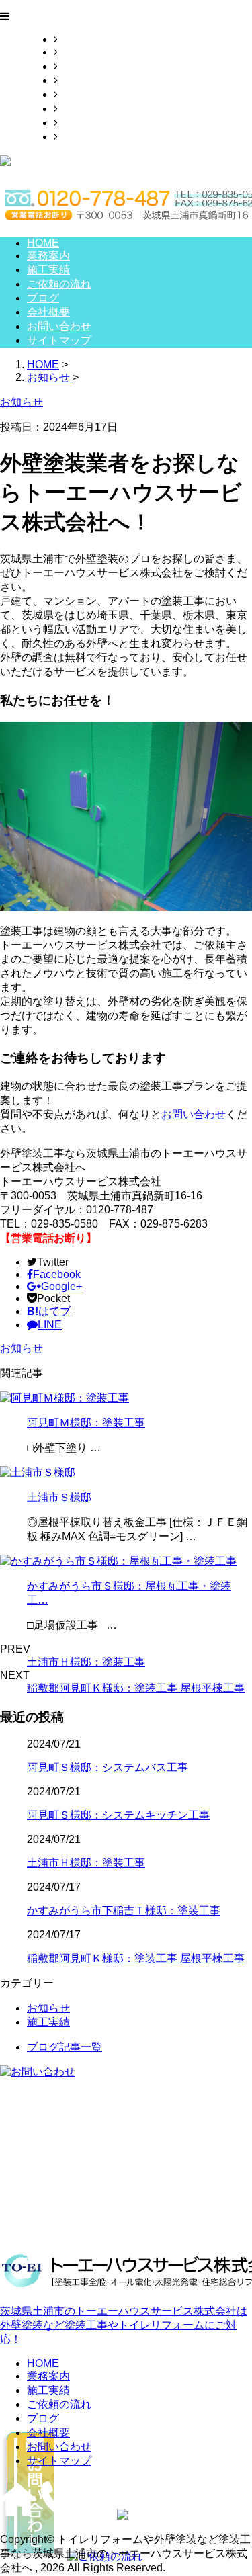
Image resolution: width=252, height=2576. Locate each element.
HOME (74, 39)
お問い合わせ (90, 123)
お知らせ (22, 1348)
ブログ (74, 94)
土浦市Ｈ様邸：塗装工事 (86, 1662)
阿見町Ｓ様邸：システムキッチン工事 (118, 1815)
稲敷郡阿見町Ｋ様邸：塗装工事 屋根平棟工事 (136, 1688)
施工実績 (79, 66)
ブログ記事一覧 (65, 2047)
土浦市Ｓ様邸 (59, 1497)
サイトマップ (90, 137)
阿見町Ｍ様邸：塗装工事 (86, 1423)
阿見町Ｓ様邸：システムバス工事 (108, 1767)
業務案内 (79, 52)
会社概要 (79, 109)
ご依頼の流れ (90, 80)
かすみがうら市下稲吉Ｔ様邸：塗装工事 (124, 1910)
